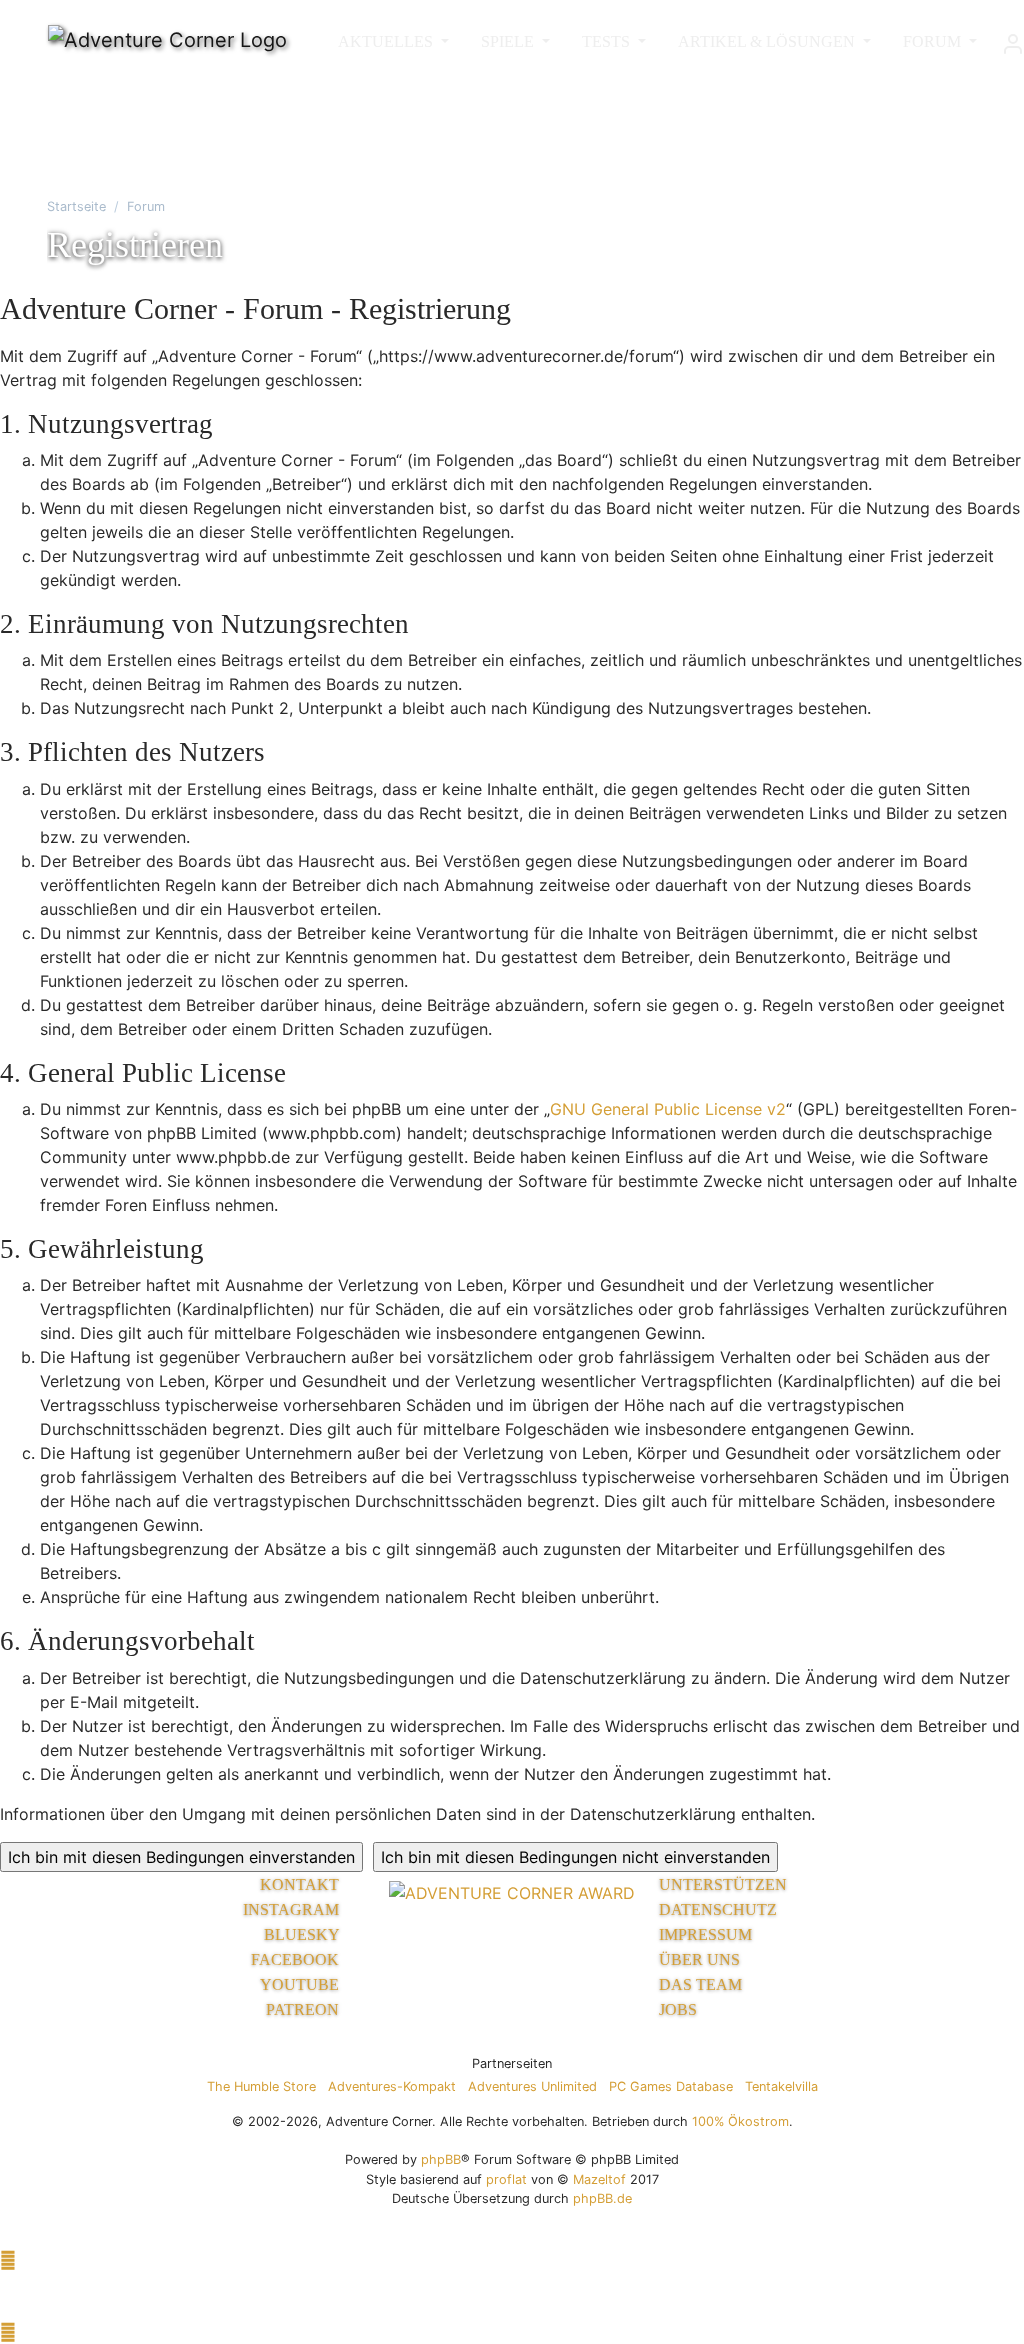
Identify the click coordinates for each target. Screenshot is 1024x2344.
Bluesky (303, 1934)
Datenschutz (718, 1909)
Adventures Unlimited (532, 2086)
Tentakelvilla (781, 2086)
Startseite (76, 206)
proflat (506, 2179)
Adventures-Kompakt (392, 2086)
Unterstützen (723, 1884)
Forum (146, 206)
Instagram (293, 1909)
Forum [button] (934, 41)
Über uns (699, 1959)
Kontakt (301, 1884)
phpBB (441, 2159)
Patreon (304, 2009)
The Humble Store (261, 2086)
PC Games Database (671, 2086)
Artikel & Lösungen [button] (768, 41)
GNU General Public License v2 (668, 1109)
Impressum (705, 1934)
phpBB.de (602, 2198)
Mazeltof (599, 2179)
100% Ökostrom (740, 2121)
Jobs (678, 2009)
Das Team (700, 1984)
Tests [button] (608, 41)
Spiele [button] (509, 41)
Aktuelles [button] (387, 41)
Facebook (297, 1959)
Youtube (301, 1984)
